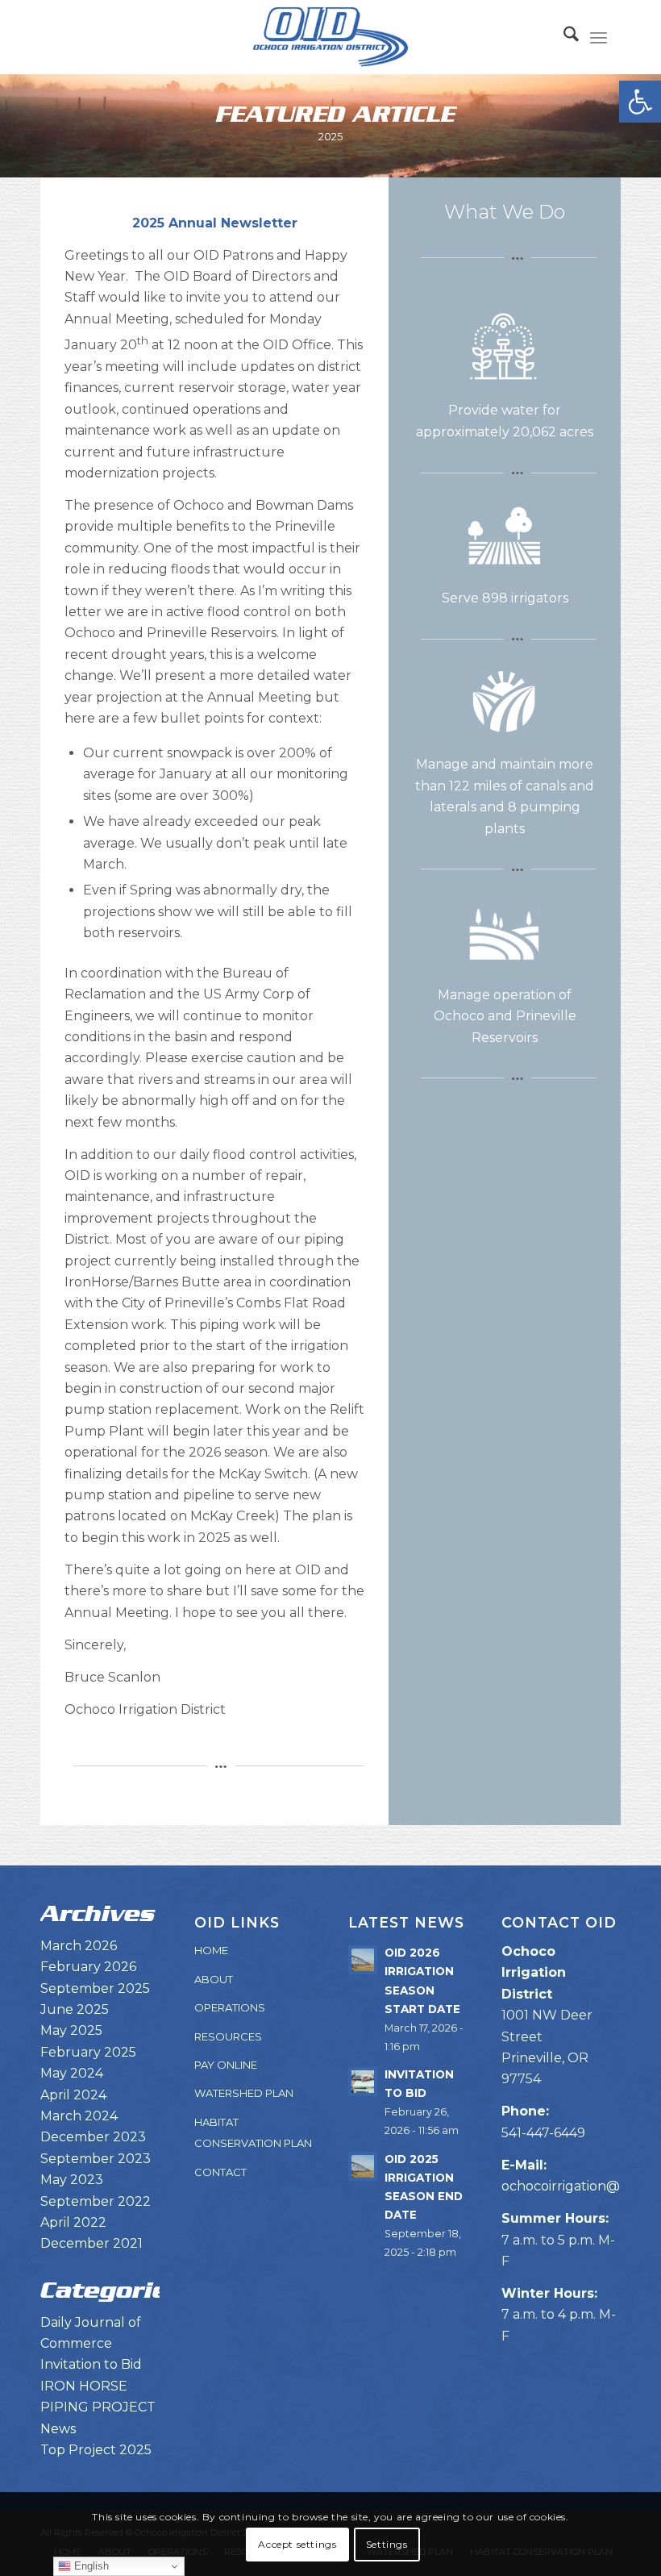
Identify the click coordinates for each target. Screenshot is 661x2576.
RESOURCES (228, 2036)
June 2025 (75, 2009)
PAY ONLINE (226, 2065)
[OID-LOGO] (330, 37)
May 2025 (71, 2030)
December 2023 (93, 2137)
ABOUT (214, 1979)
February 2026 (88, 1967)
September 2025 (95, 1988)
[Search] (563, 37)
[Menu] (599, 37)
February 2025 (88, 2052)
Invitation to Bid (91, 2364)
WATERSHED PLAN (244, 2093)
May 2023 (72, 2180)
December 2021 (91, 2243)
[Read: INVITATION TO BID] (363, 2082)
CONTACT (220, 2172)
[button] (640, 102)
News (58, 2429)
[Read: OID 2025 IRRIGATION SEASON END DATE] (363, 2166)
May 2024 (72, 2073)
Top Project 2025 (96, 2450)
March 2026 (79, 1946)
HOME (211, 1950)
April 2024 (73, 2095)
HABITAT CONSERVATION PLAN (253, 2132)
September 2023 (96, 2159)
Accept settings (297, 2544)
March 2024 (79, 2116)
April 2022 (73, 2222)
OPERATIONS (230, 2007)
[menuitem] (563, 37)
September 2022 (96, 2201)
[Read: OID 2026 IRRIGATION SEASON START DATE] (363, 1960)
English (90, 2566)
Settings (387, 2544)
